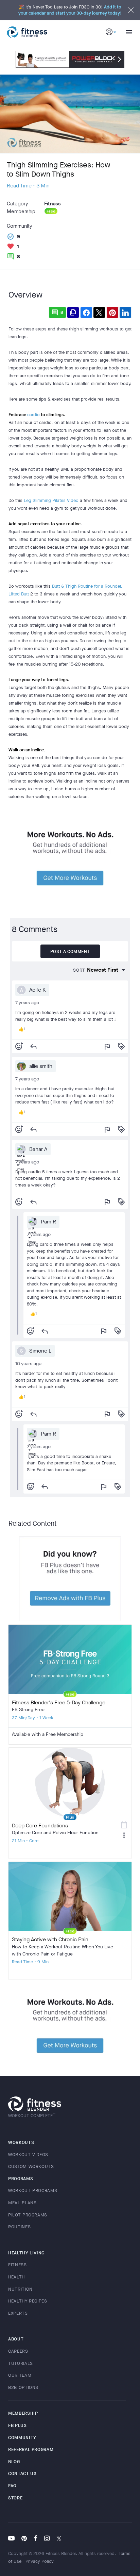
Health (16, 2277)
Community (22, 2438)
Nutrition (20, 2289)
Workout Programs (33, 2190)
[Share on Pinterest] (112, 312)
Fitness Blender (27, 32)
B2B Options (23, 2387)
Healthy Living (26, 2253)
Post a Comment (70, 951)
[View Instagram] (47, 2539)
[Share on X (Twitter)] (99, 312)
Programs (21, 2179)
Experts (18, 2313)
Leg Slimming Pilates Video (52, 500)
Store (15, 2498)
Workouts (21, 2142)
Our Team (20, 2375)
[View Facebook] (36, 2539)
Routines (19, 2227)
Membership (23, 2413)
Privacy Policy (40, 2561)
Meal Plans (22, 2203)
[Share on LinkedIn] (125, 312)
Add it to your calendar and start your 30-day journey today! (70, 10)
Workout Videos (28, 2155)
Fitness (17, 2265)
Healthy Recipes (28, 2301)
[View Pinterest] (24, 2539)
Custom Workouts (31, 2166)
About (16, 2339)
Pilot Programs (28, 2215)
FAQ (12, 2486)
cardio (33, 415)
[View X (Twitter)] (59, 2539)
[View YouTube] (13, 2539)
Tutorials (21, 2363)
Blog (14, 2462)
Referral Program (31, 2449)
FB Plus (17, 2425)
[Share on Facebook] (86, 312)
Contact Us (22, 2473)
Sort (79, 970)
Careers (18, 2351)
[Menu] (126, 32)
